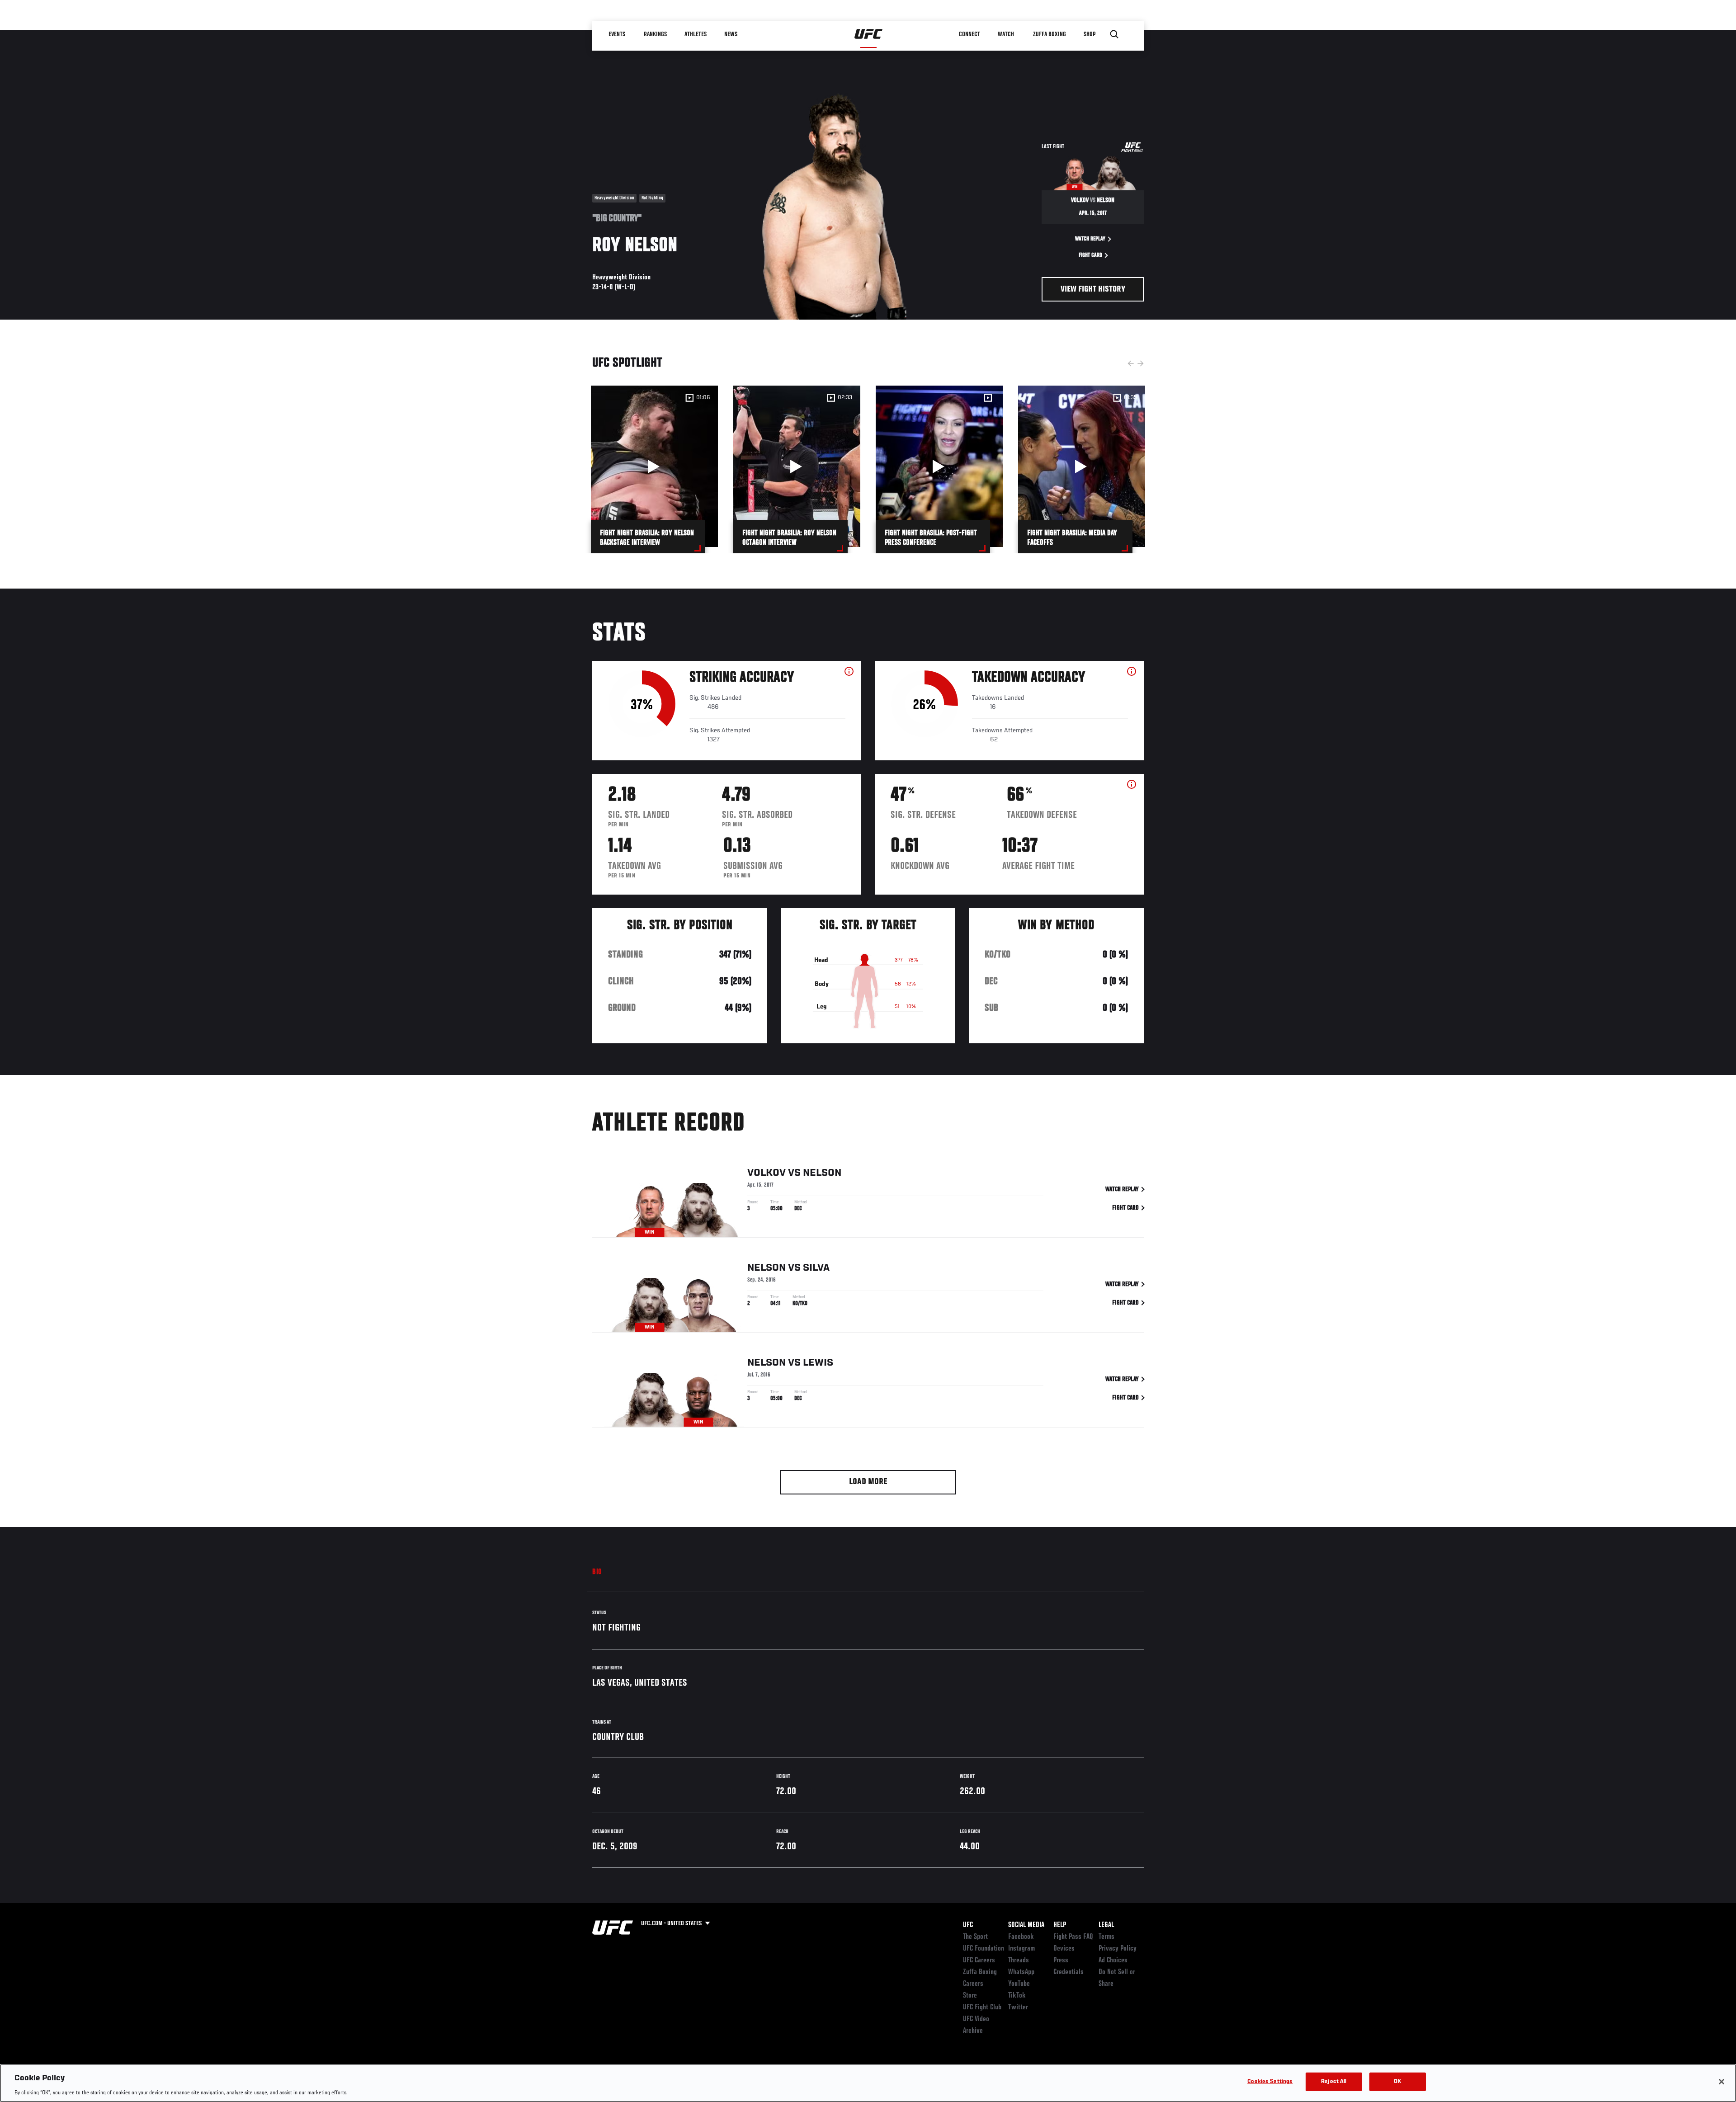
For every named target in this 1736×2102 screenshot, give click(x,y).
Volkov (767, 1173)
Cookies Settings (1270, 2081)
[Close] (1722, 2082)
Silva (816, 1268)
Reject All (1334, 2081)
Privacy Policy (1118, 1949)
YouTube (1019, 1984)
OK (1397, 2081)
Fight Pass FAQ (1073, 1937)
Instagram (1021, 1949)
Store (970, 1996)
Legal (1106, 1925)
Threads (1019, 1961)
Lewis (818, 1363)
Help (1060, 1925)
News (731, 34)
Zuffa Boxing (1050, 34)
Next (1141, 363)
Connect (969, 34)
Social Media (1026, 1925)
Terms (1106, 1937)
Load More (868, 1482)
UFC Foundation (984, 1949)
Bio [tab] (597, 1572)
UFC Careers (979, 1961)
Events (617, 34)
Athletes (696, 34)
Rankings (655, 34)
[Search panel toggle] (1114, 34)
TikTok (1017, 1996)
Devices (1064, 1949)
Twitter (1018, 2008)
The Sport (975, 1937)
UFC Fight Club (982, 2008)
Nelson (822, 1173)
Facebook (1021, 1937)
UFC (968, 1925)
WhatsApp (1021, 1972)
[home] (869, 34)
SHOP (1090, 34)
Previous (1131, 363)
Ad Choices (1113, 1961)
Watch (1006, 34)
